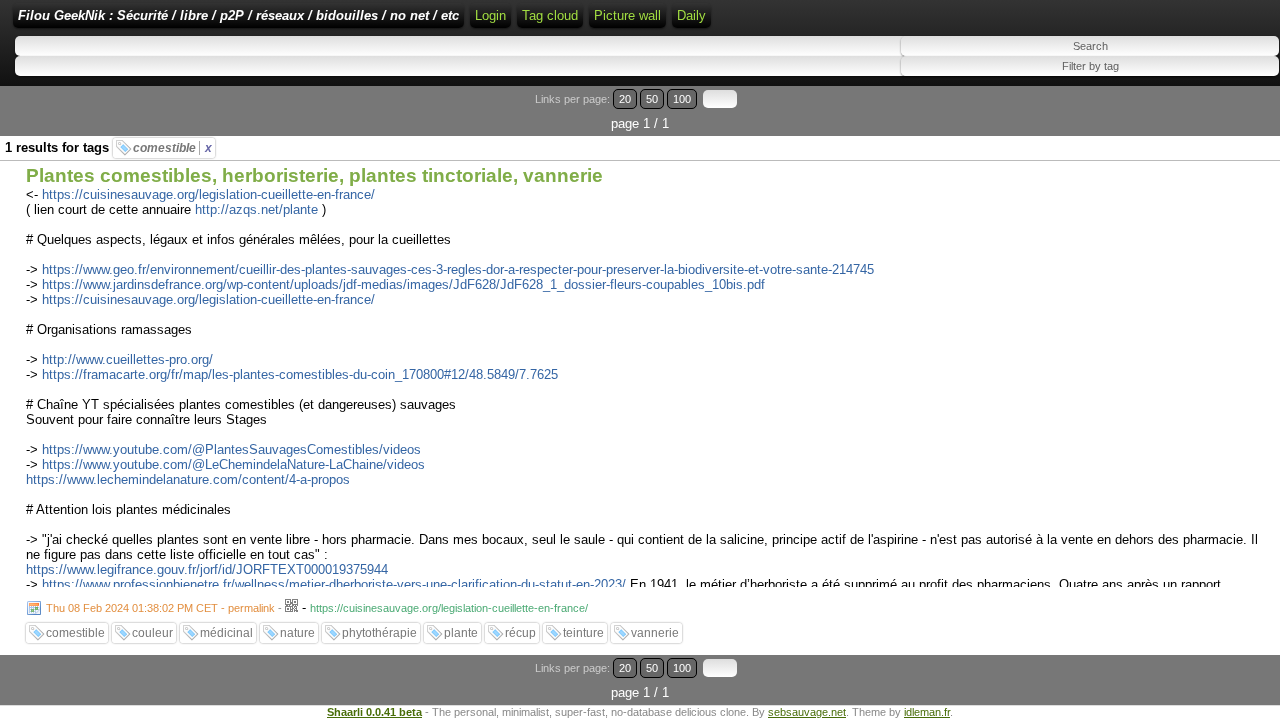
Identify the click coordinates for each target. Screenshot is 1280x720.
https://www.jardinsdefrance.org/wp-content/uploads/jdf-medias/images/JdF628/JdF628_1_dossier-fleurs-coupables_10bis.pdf (403, 284)
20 (625, 99)
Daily (691, 15)
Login (490, 15)
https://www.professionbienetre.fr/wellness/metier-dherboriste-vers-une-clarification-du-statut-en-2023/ (334, 584)
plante (461, 633)
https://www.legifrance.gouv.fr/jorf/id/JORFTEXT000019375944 (207, 569)
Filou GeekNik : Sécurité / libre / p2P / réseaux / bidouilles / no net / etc (238, 15)
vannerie (655, 633)
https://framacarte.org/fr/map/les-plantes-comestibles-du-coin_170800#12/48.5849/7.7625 (300, 374)
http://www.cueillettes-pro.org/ (127, 359)
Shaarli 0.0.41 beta (374, 712)
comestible (172, 148)
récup (520, 633)
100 (682, 99)
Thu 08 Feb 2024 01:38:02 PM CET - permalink (160, 608)
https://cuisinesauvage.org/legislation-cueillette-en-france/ (208, 194)
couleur (152, 633)
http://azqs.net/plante (256, 209)
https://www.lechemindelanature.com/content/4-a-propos (188, 479)
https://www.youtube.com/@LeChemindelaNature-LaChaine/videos (233, 464)
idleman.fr (927, 712)
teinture (583, 633)
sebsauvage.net (807, 712)
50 (652, 99)
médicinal (226, 633)
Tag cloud (550, 15)
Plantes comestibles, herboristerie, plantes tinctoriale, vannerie (314, 175)
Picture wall (627, 15)
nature (297, 633)
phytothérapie (379, 633)
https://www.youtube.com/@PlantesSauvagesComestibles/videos (231, 449)
